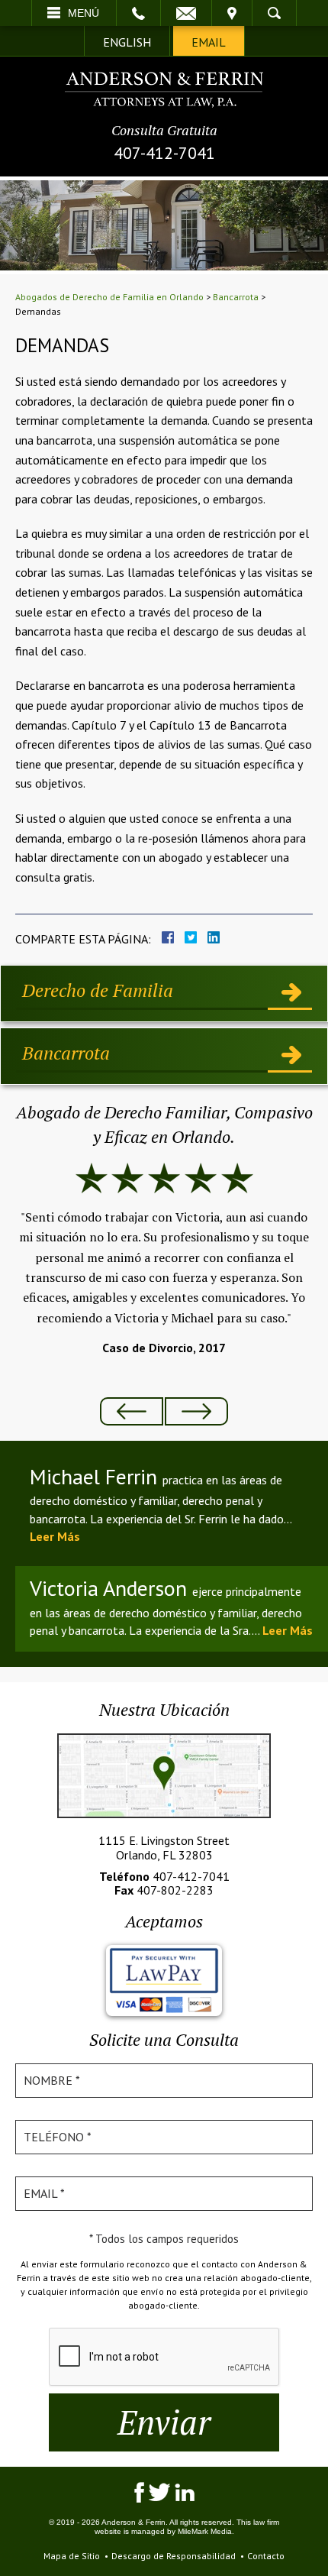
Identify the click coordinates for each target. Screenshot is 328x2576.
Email (186, 13)
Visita (232, 13)
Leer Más (55, 1536)
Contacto (266, 2556)
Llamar (138, 13)
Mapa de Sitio (72, 2556)
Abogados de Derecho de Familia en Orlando (109, 297)
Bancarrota (236, 297)
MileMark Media (205, 2531)
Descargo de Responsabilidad (174, 2556)
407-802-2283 (175, 1890)
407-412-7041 (164, 153)
